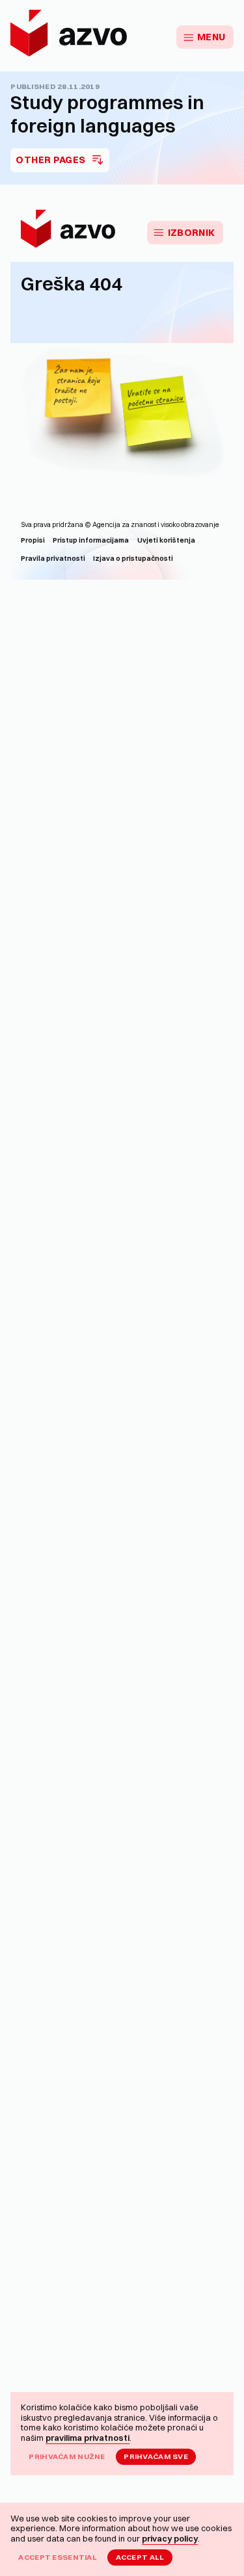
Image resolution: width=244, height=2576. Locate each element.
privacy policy (170, 2538)
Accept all (140, 2557)
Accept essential (58, 2557)
